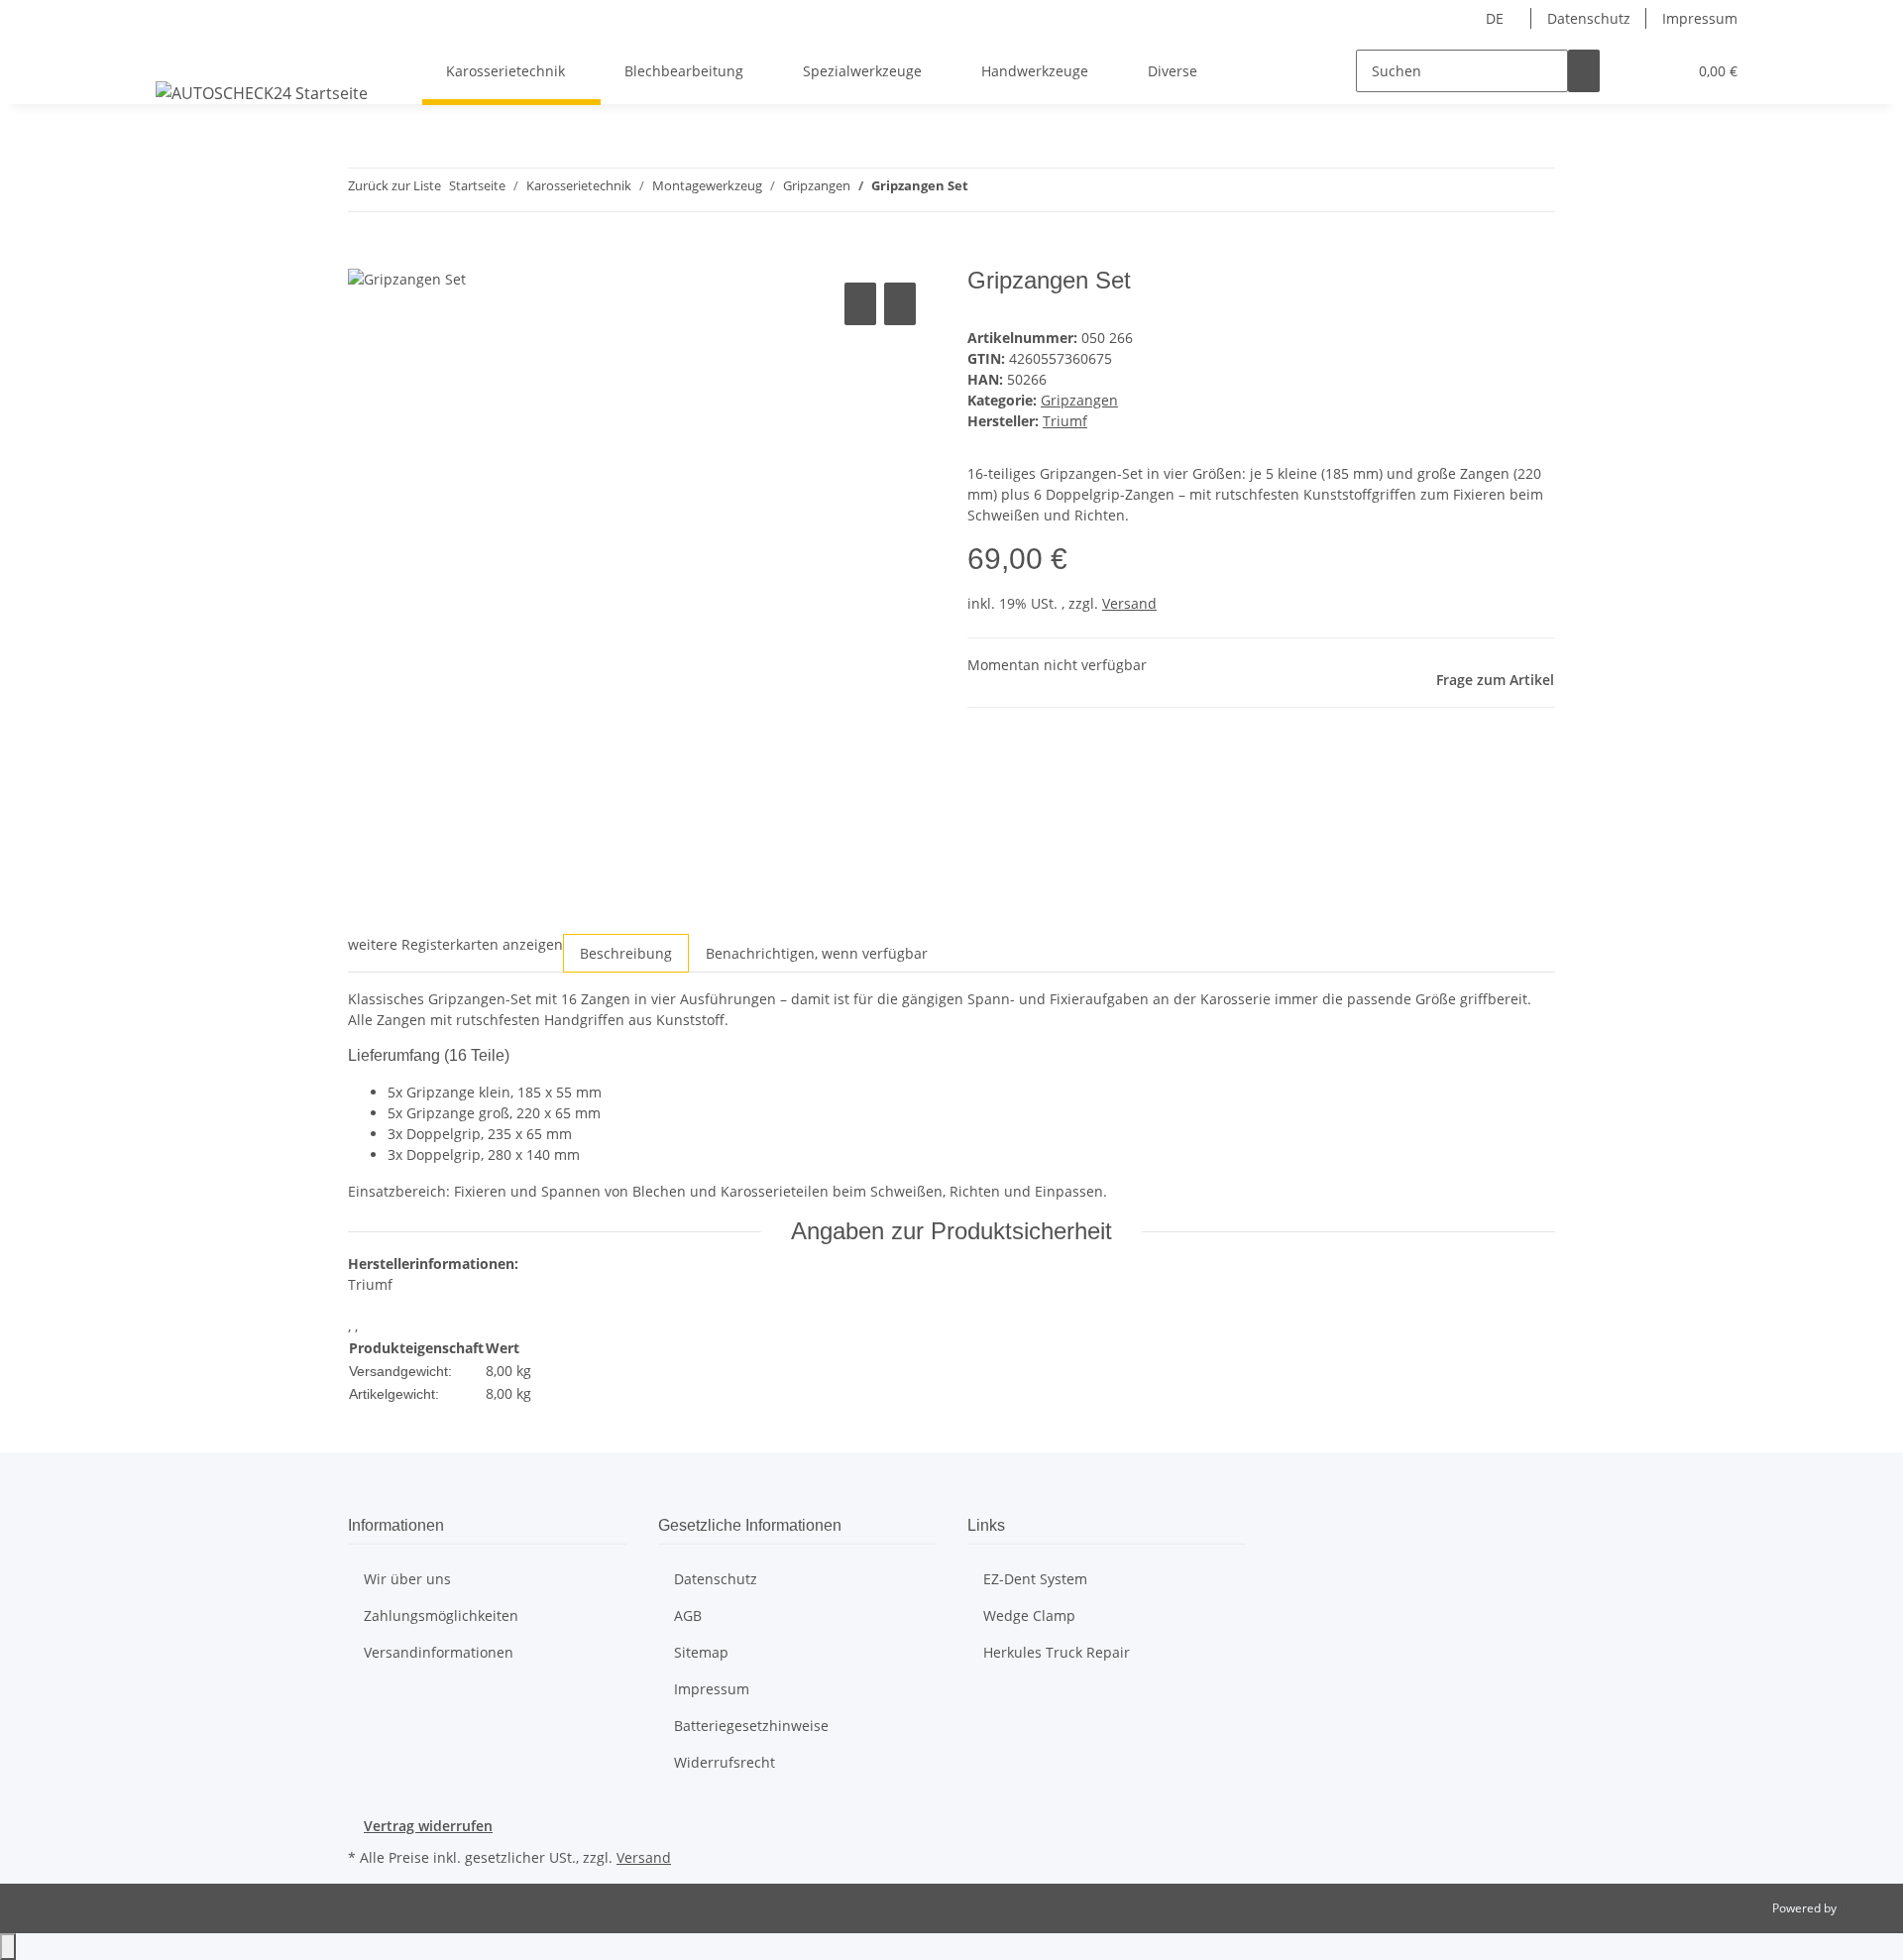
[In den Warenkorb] (364, 256)
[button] (1631, 71)
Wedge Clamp (1029, 1615)
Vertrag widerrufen (428, 1826)
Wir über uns (407, 1579)
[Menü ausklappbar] (174, 54)
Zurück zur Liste (394, 185)
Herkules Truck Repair (1057, 1652)
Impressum (1700, 18)
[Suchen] (1584, 71)
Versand (1129, 603)
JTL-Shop (1863, 1908)
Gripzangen (1079, 400)
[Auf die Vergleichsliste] (860, 304)
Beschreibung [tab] (626, 953)
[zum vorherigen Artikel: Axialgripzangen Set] (984, 190)
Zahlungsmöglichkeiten (441, 1615)
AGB (688, 1615)
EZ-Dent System (1035, 1579)
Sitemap (701, 1652)
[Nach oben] (8, 1947)
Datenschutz (1589, 18)
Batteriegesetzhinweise (751, 1726)
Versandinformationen (439, 1652)
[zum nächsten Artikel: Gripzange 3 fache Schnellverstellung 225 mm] (1020, 190)
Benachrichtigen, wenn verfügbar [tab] (817, 953)
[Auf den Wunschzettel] (900, 304)
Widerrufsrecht (725, 1762)
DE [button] (1497, 18)
